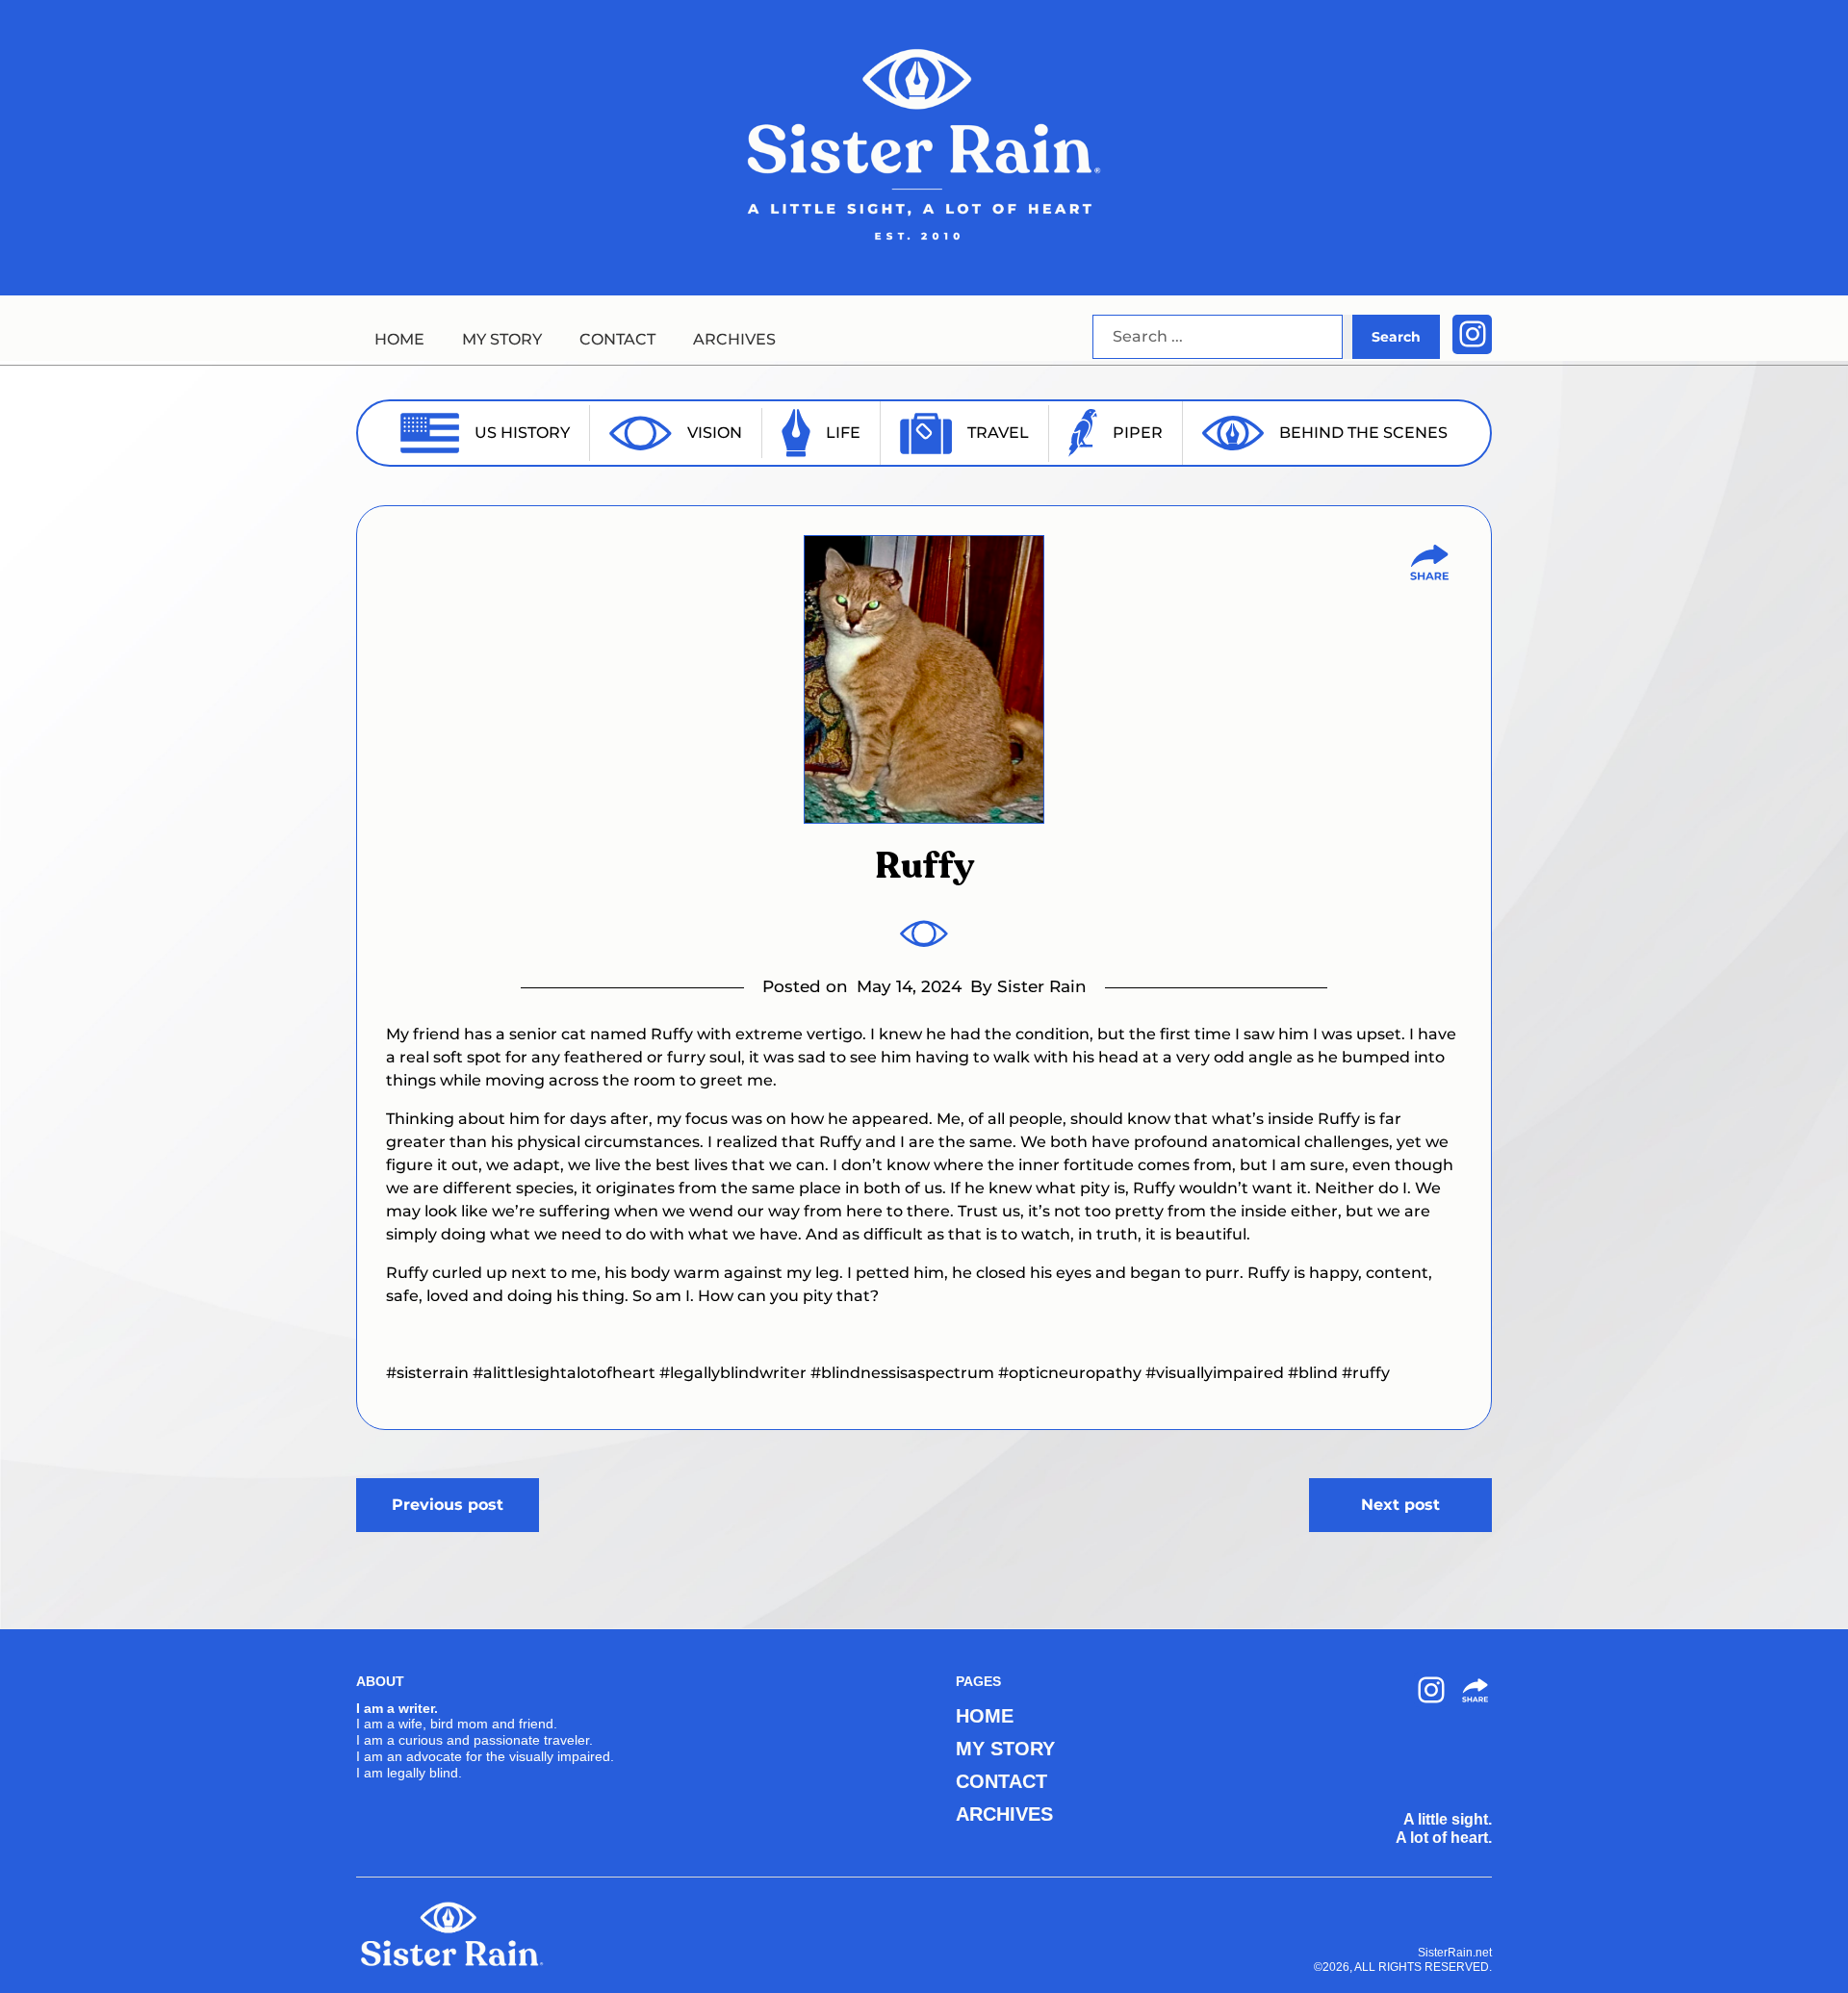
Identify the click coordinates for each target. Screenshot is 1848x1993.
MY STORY (502, 339)
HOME (399, 339)
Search (1396, 337)
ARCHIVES (734, 339)
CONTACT (617, 339)
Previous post (448, 1505)
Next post (1400, 1505)
